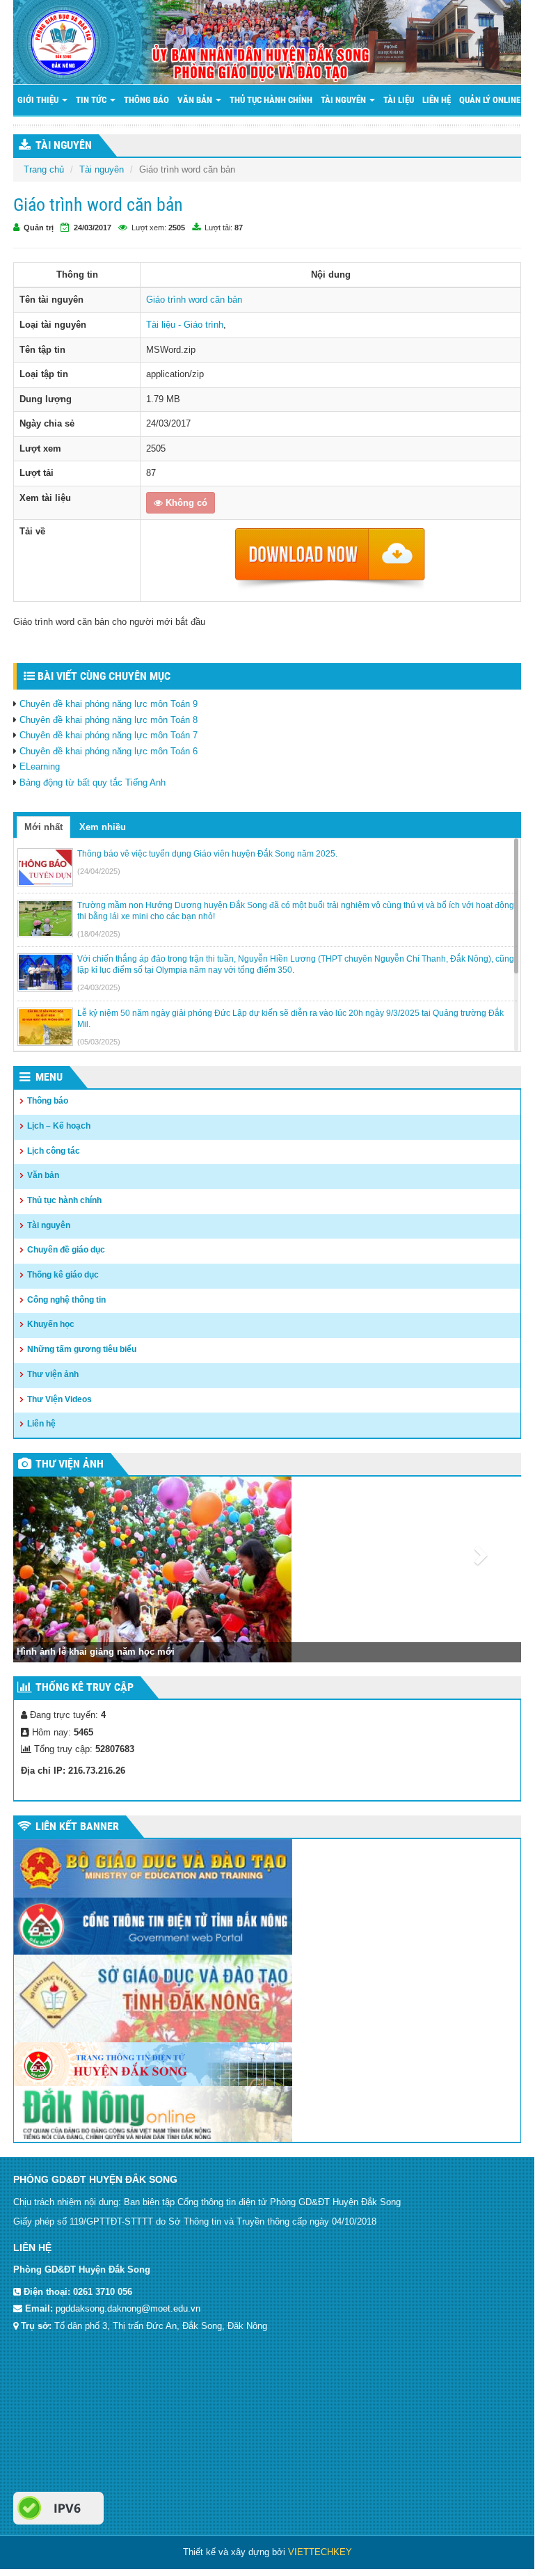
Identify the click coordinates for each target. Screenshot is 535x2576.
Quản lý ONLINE (491, 100)
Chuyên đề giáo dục (66, 1250)
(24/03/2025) (99, 987)
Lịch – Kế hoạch (59, 1126)
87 (239, 228)
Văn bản (196, 100)
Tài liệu (399, 100)
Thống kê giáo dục (63, 1275)
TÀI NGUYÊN (64, 145)
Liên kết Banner (77, 1826)
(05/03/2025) (99, 1042)
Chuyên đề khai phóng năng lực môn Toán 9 (109, 704)
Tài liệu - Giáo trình (185, 325)
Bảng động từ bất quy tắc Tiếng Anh (93, 782)
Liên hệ (437, 100)
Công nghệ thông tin (66, 1300)
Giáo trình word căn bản (194, 300)
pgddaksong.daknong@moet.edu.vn (128, 2308)
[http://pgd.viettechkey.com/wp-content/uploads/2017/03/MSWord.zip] (330, 560)
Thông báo (146, 100)
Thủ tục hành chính (271, 100)
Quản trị (39, 228)
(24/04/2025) (99, 871)
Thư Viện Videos (59, 1399)
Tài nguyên (344, 100)
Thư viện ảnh (53, 1374)
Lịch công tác (54, 1151)
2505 (177, 228)
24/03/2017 (93, 228)
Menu (49, 1077)
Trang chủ (44, 169)
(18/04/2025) (99, 934)
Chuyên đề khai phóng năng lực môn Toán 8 (109, 720)
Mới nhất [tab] (43, 827)
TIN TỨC (92, 100)
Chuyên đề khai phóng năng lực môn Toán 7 (109, 735)
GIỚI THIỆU (39, 100)
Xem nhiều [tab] (103, 827)
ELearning (40, 766)
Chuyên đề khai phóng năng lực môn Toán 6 (109, 751)
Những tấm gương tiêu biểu (82, 1349)
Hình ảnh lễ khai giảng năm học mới (96, 1652)
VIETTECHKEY (320, 2552)
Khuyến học (51, 1324)
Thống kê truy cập (85, 1687)
